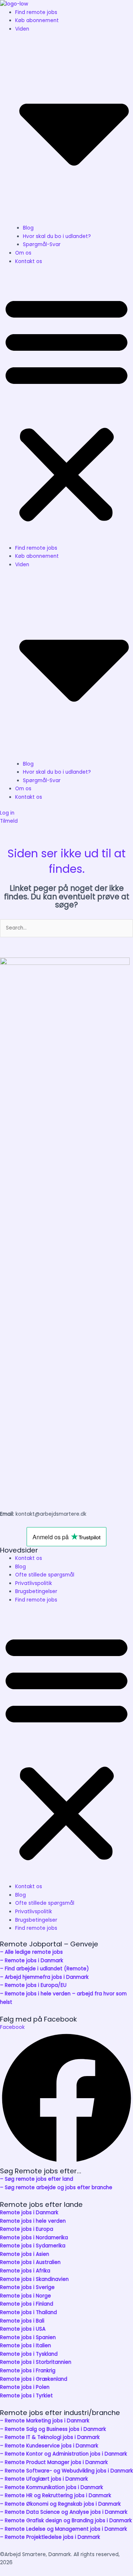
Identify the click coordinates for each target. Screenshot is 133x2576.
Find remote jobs (36, 12)
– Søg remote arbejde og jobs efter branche (56, 2187)
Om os (23, 253)
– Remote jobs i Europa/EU (33, 1985)
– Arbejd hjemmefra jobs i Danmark (44, 1977)
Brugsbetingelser (36, 1591)
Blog (28, 228)
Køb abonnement (37, 20)
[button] (66, 409)
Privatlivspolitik (34, 1583)
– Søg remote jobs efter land (37, 2179)
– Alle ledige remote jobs (31, 1952)
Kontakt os (29, 261)
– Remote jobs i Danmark (32, 1961)
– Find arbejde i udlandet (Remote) (45, 1969)
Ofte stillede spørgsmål (45, 1575)
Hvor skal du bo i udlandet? (57, 236)
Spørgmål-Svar (42, 244)
